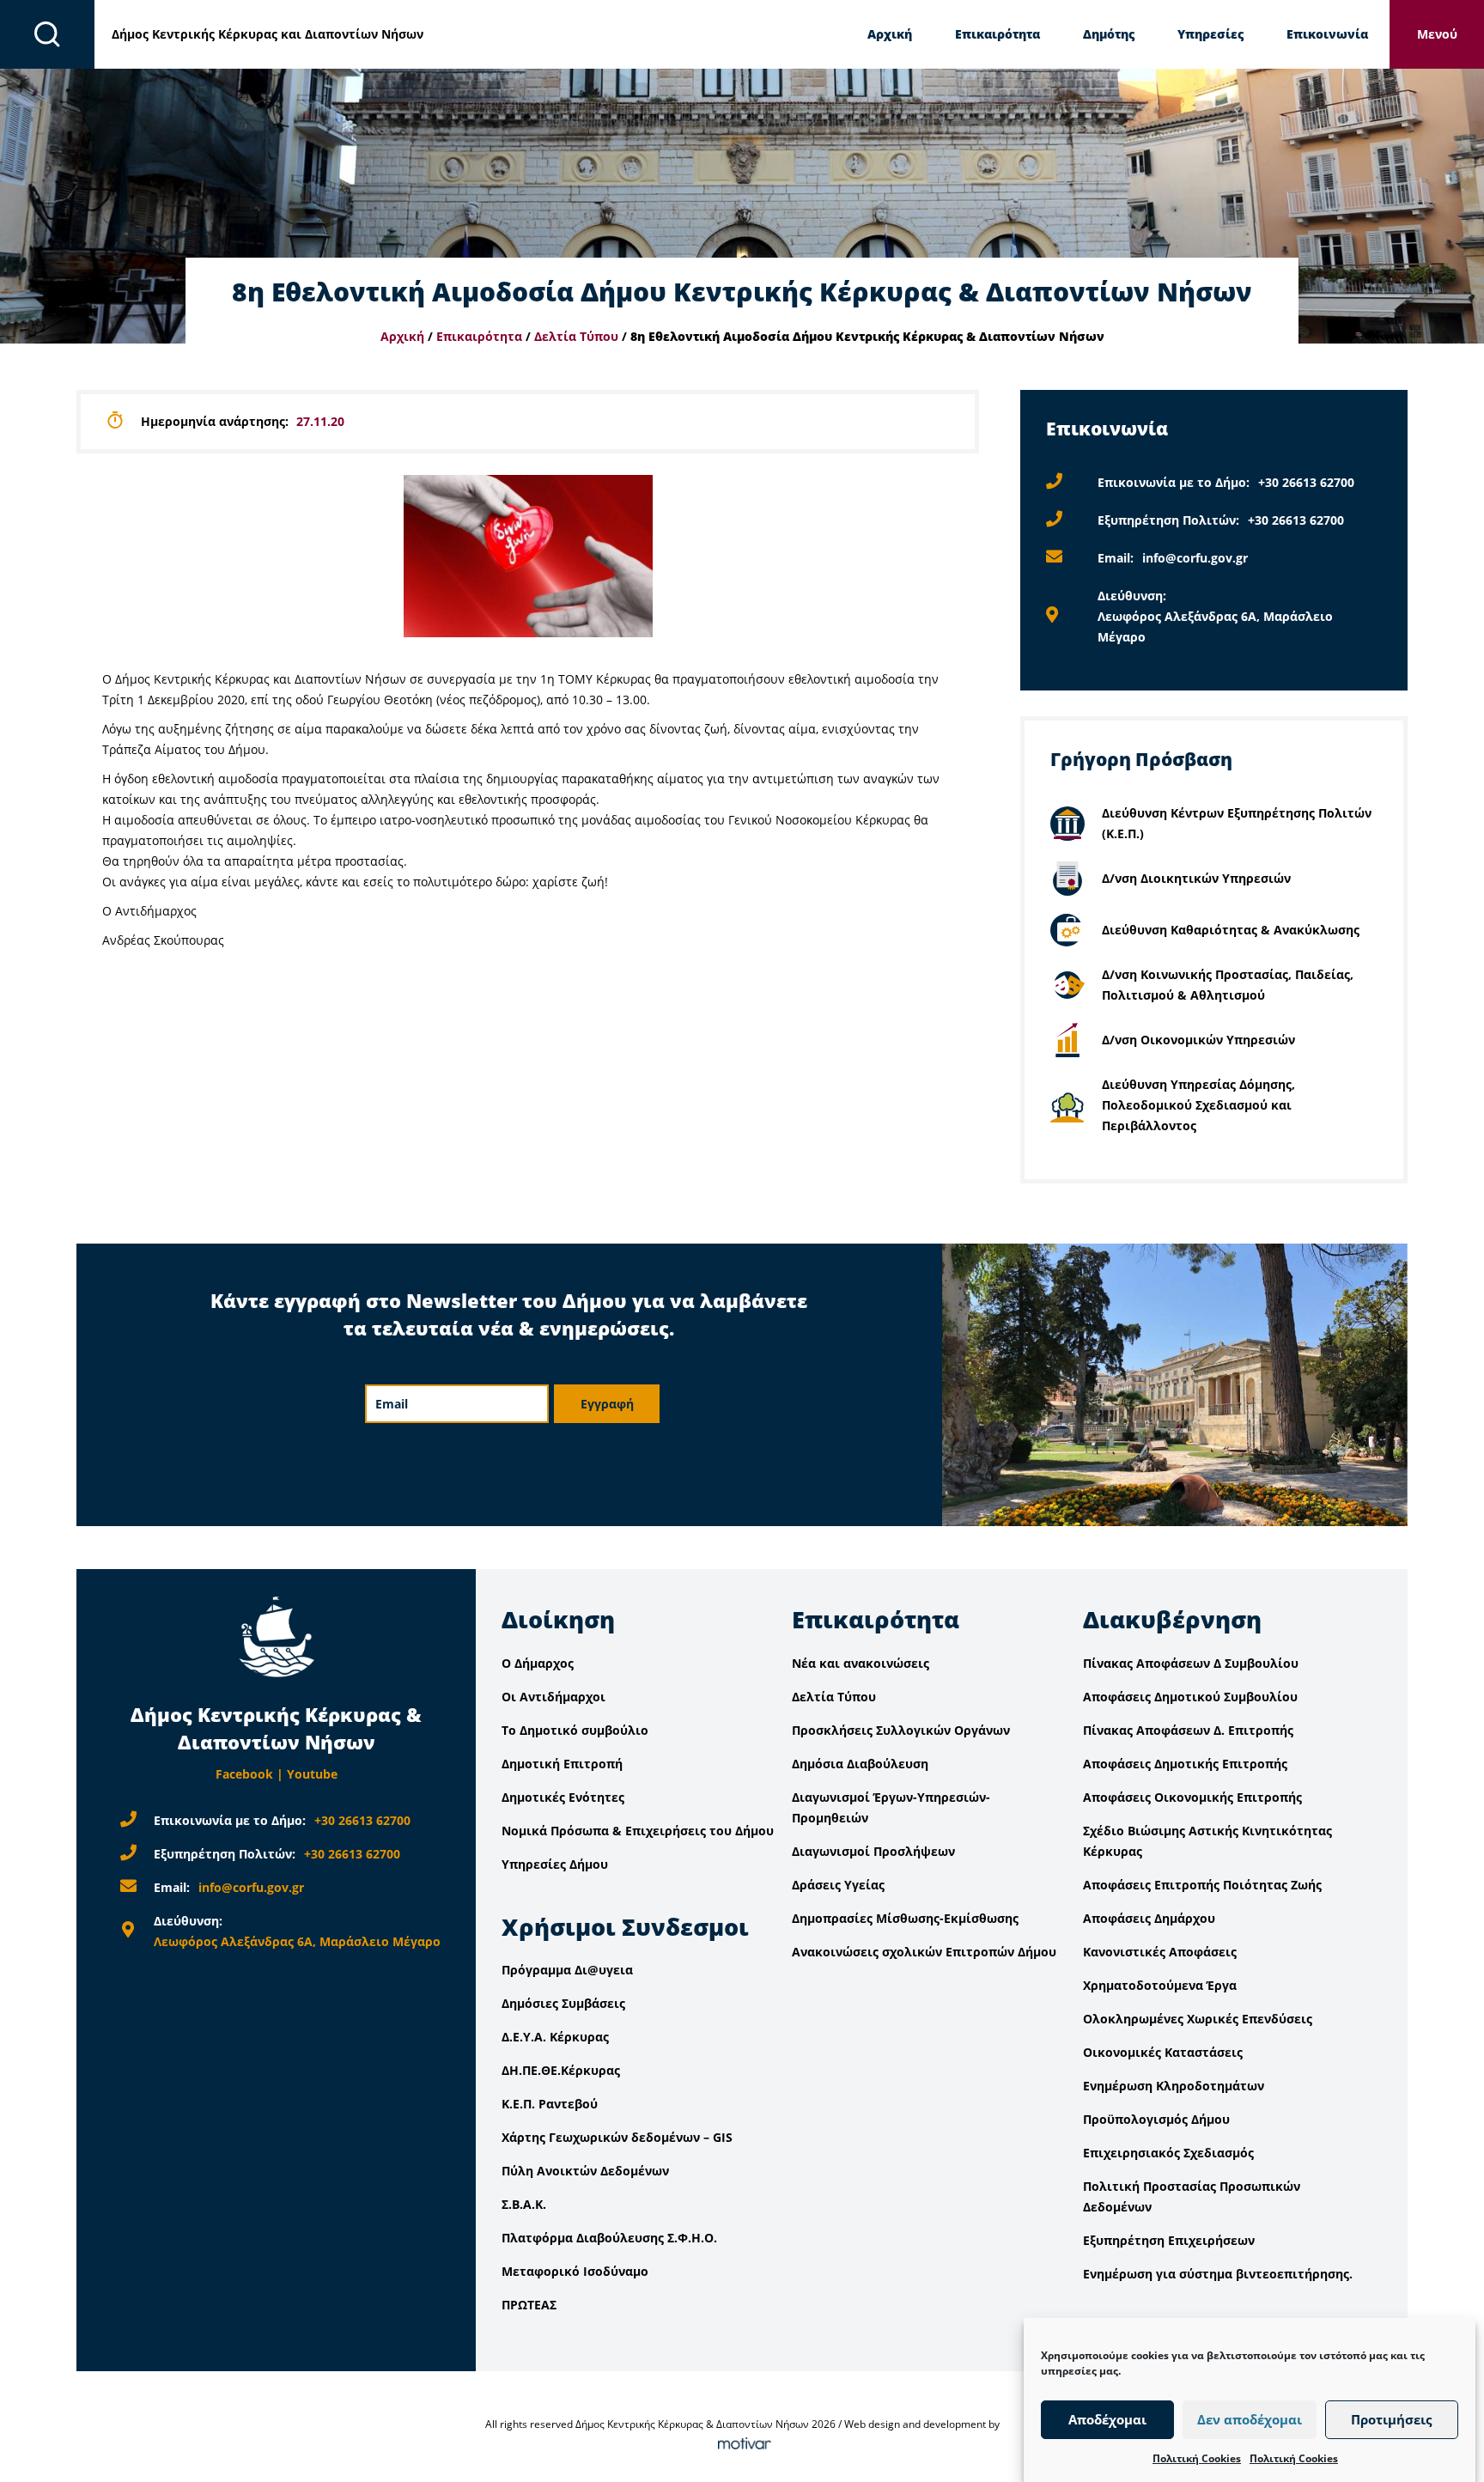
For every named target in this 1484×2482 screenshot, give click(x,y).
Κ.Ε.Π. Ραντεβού (550, 2104)
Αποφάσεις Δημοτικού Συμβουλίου (1190, 1697)
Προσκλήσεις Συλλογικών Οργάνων (901, 1730)
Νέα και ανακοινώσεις (861, 1663)
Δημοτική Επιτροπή (562, 1764)
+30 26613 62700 (1306, 482)
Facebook (244, 1774)
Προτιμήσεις (1391, 2420)
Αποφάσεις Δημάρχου (1149, 1918)
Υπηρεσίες (1210, 34)
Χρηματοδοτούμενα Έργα (1160, 1985)
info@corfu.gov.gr (1195, 558)
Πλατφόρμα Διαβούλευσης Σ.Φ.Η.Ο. (609, 2238)
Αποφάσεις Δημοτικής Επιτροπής (1185, 1764)
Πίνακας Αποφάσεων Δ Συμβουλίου (1191, 1663)
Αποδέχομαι (1107, 2420)
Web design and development (915, 2424)
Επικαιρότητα (997, 34)
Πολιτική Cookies (1197, 2458)
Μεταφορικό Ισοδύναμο (575, 2271)
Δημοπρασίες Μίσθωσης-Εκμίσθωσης (905, 1918)
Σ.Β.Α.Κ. (524, 2204)
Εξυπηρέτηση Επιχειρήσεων (1169, 2240)
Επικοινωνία (1327, 34)
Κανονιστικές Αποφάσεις (1160, 1952)
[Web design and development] (742, 2445)
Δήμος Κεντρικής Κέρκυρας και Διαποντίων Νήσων (268, 34)
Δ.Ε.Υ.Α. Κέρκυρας (555, 2037)
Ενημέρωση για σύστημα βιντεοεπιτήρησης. (1218, 2274)
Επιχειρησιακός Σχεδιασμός (1168, 2153)
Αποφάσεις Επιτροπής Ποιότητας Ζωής (1202, 1885)
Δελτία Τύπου (576, 336)
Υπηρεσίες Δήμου (555, 1864)
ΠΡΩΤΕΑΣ (529, 2305)
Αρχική (890, 34)
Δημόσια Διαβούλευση (860, 1764)
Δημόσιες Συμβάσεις (563, 2003)
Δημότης (1109, 34)
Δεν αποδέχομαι (1250, 2420)
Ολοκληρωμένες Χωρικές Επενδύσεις (1198, 2019)
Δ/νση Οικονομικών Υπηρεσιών (1198, 1040)
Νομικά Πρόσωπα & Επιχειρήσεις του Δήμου (638, 1831)
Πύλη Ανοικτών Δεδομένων (585, 2171)
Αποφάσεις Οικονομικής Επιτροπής (1192, 1797)
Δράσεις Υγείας (838, 1885)
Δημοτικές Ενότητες (563, 1797)
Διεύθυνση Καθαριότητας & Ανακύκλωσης (1231, 930)
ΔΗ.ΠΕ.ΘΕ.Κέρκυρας (561, 2070)
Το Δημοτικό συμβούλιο (575, 1730)
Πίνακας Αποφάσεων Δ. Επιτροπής (1188, 1730)
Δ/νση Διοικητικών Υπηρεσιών (1196, 878)
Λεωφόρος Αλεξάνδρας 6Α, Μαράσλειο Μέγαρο (297, 1941)
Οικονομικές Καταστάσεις (1163, 2052)
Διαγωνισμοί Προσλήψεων (873, 1851)
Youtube (312, 1774)
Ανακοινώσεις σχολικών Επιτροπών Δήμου (924, 1952)
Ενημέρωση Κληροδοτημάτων (1174, 2086)
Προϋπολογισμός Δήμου (1156, 2119)
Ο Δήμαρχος (538, 1663)
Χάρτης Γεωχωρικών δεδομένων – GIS (617, 2137)
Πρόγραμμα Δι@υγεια (567, 1970)
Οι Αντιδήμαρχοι (553, 1697)
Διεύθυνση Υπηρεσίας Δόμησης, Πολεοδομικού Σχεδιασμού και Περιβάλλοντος (1198, 1105)
